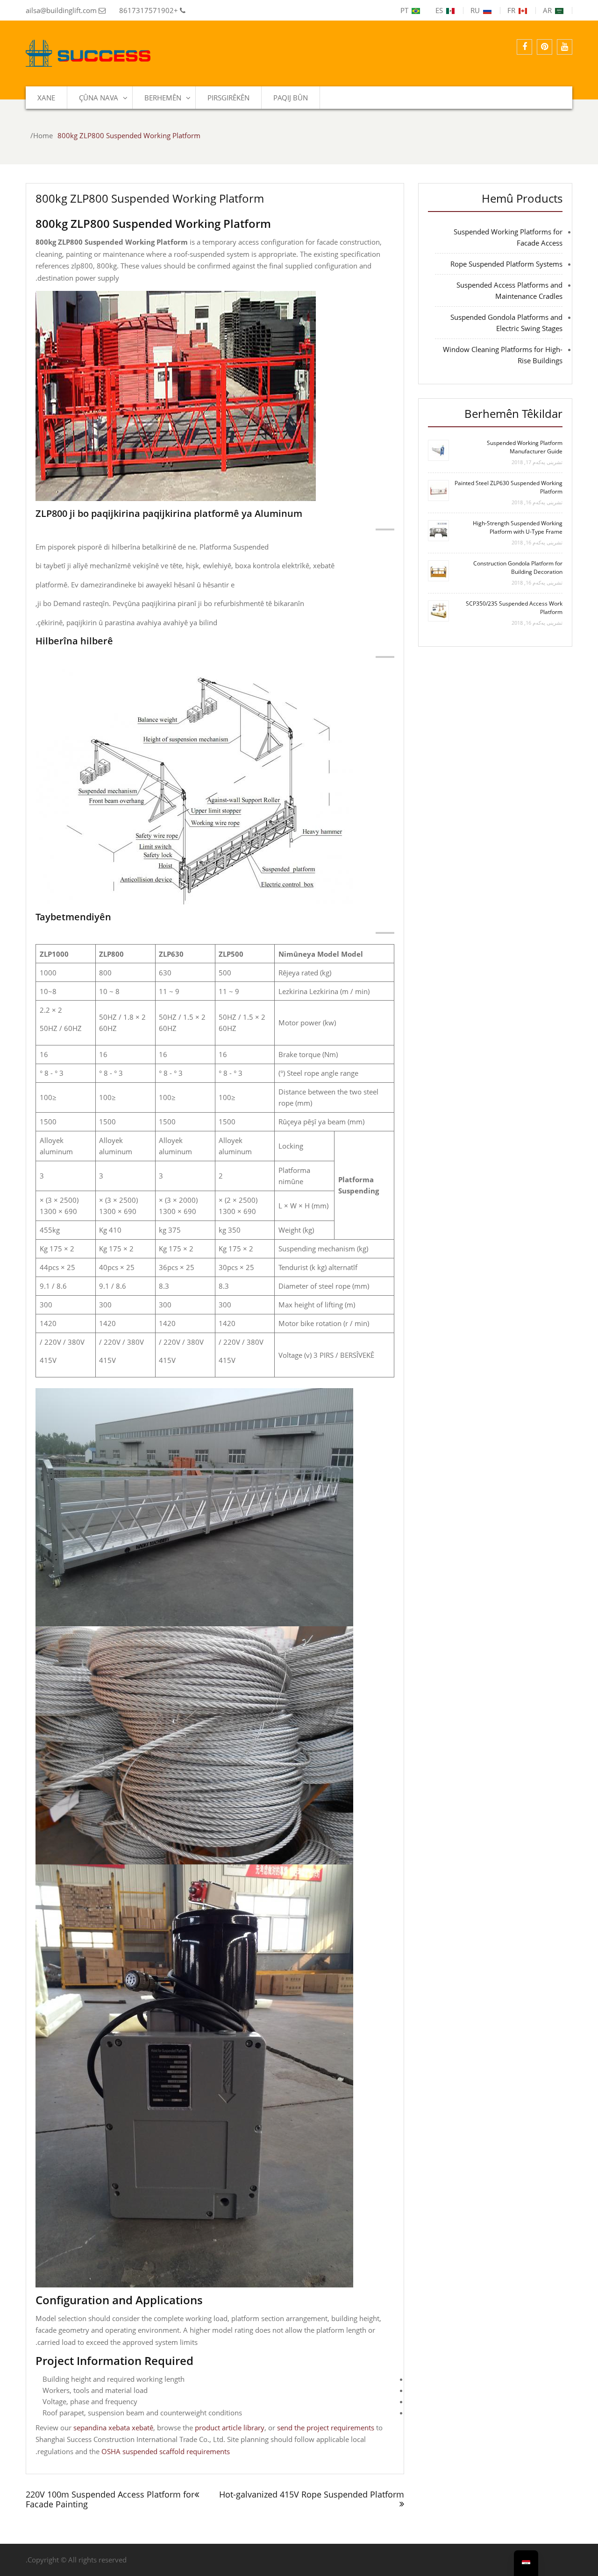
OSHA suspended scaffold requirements (166, 2451)
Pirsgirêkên (228, 98)
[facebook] (524, 47)
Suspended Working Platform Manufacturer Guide (525, 447)
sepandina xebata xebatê (113, 2428)
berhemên (163, 98)
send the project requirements (326, 2428)
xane (46, 98)
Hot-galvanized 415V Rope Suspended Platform (312, 2494)
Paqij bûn (291, 98)
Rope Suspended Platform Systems (506, 264)
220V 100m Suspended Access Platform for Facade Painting (110, 2499)
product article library (230, 2428)
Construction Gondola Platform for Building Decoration (518, 568)
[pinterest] (545, 47)
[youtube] (565, 47)
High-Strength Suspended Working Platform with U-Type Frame (518, 527)
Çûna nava (99, 98)
